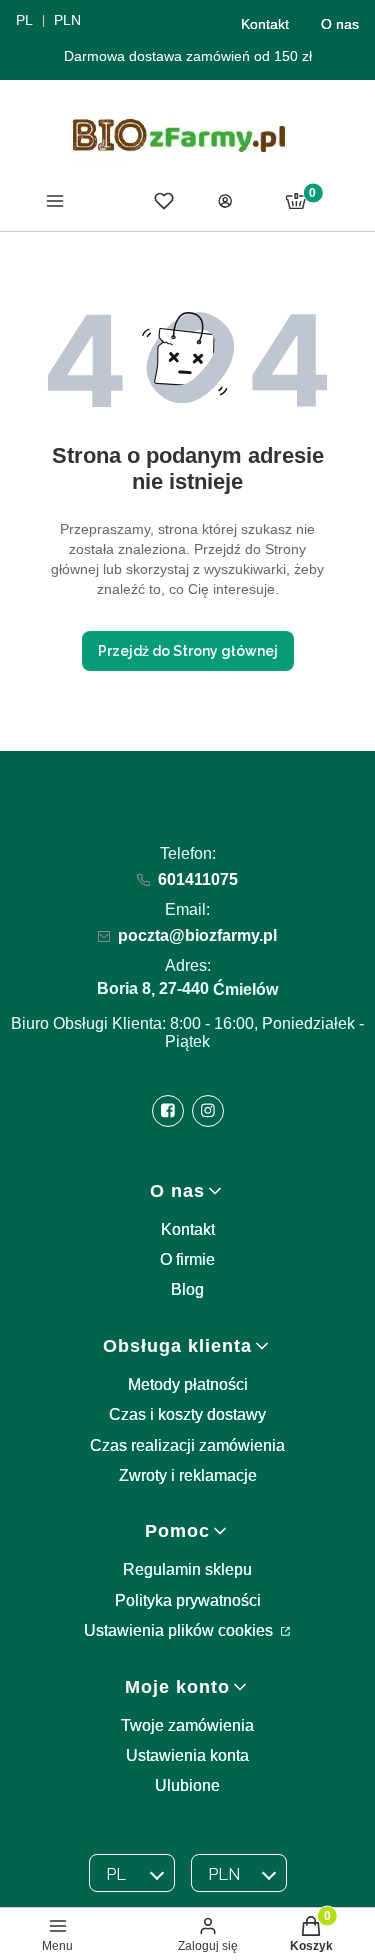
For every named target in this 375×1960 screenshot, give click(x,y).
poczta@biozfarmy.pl (197, 935)
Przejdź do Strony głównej (188, 651)
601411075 (198, 879)
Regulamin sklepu (187, 1569)
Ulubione (187, 1785)
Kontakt (265, 24)
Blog (187, 1289)
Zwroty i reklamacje (188, 1475)
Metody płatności (188, 1384)
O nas (340, 24)
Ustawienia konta (187, 1755)
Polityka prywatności (188, 1600)
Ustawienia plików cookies (180, 1630)
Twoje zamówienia (187, 1725)
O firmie (187, 1259)
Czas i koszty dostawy (187, 1414)
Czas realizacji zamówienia (187, 1445)
